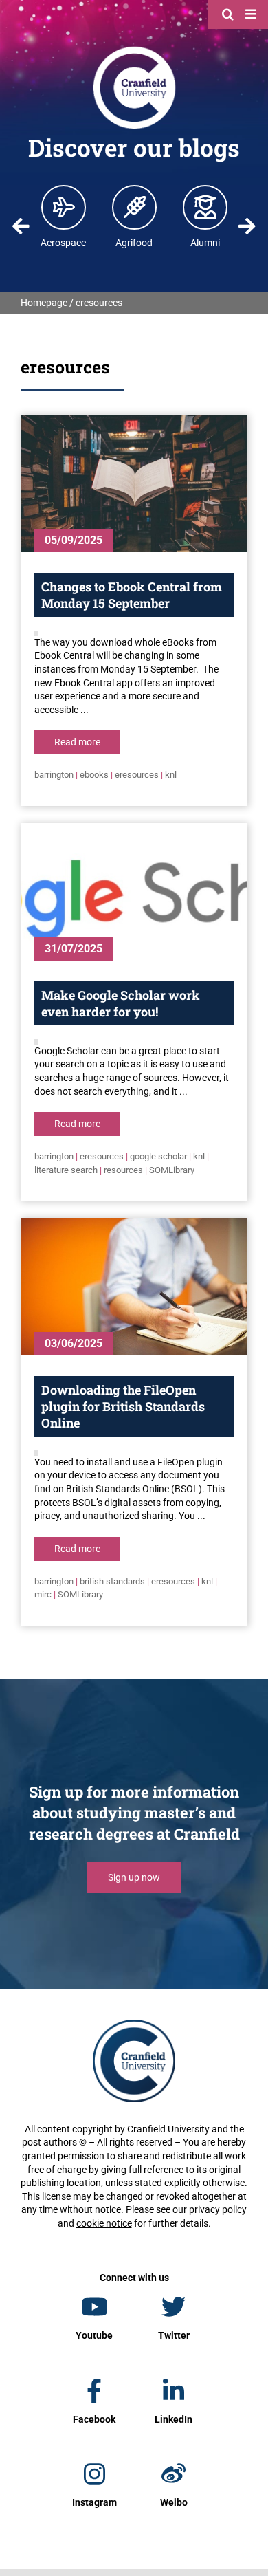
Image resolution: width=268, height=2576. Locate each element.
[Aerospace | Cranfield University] (64, 207)
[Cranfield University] (134, 50)
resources (123, 1170)
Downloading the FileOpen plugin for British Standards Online (123, 1406)
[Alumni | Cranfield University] (205, 207)
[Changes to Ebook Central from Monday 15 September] (134, 483)
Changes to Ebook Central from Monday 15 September (132, 595)
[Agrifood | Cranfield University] (135, 207)
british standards (112, 1581)
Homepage (44, 303)
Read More (77, 742)
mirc (43, 1594)
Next (247, 226)
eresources (137, 775)
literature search (66, 1170)
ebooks (94, 775)
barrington (54, 775)
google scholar (158, 1156)
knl (171, 775)
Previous (21, 226)
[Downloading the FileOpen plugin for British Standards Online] (134, 1287)
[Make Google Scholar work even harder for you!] (134, 892)
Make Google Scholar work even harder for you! (121, 1003)
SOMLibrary (172, 1170)
